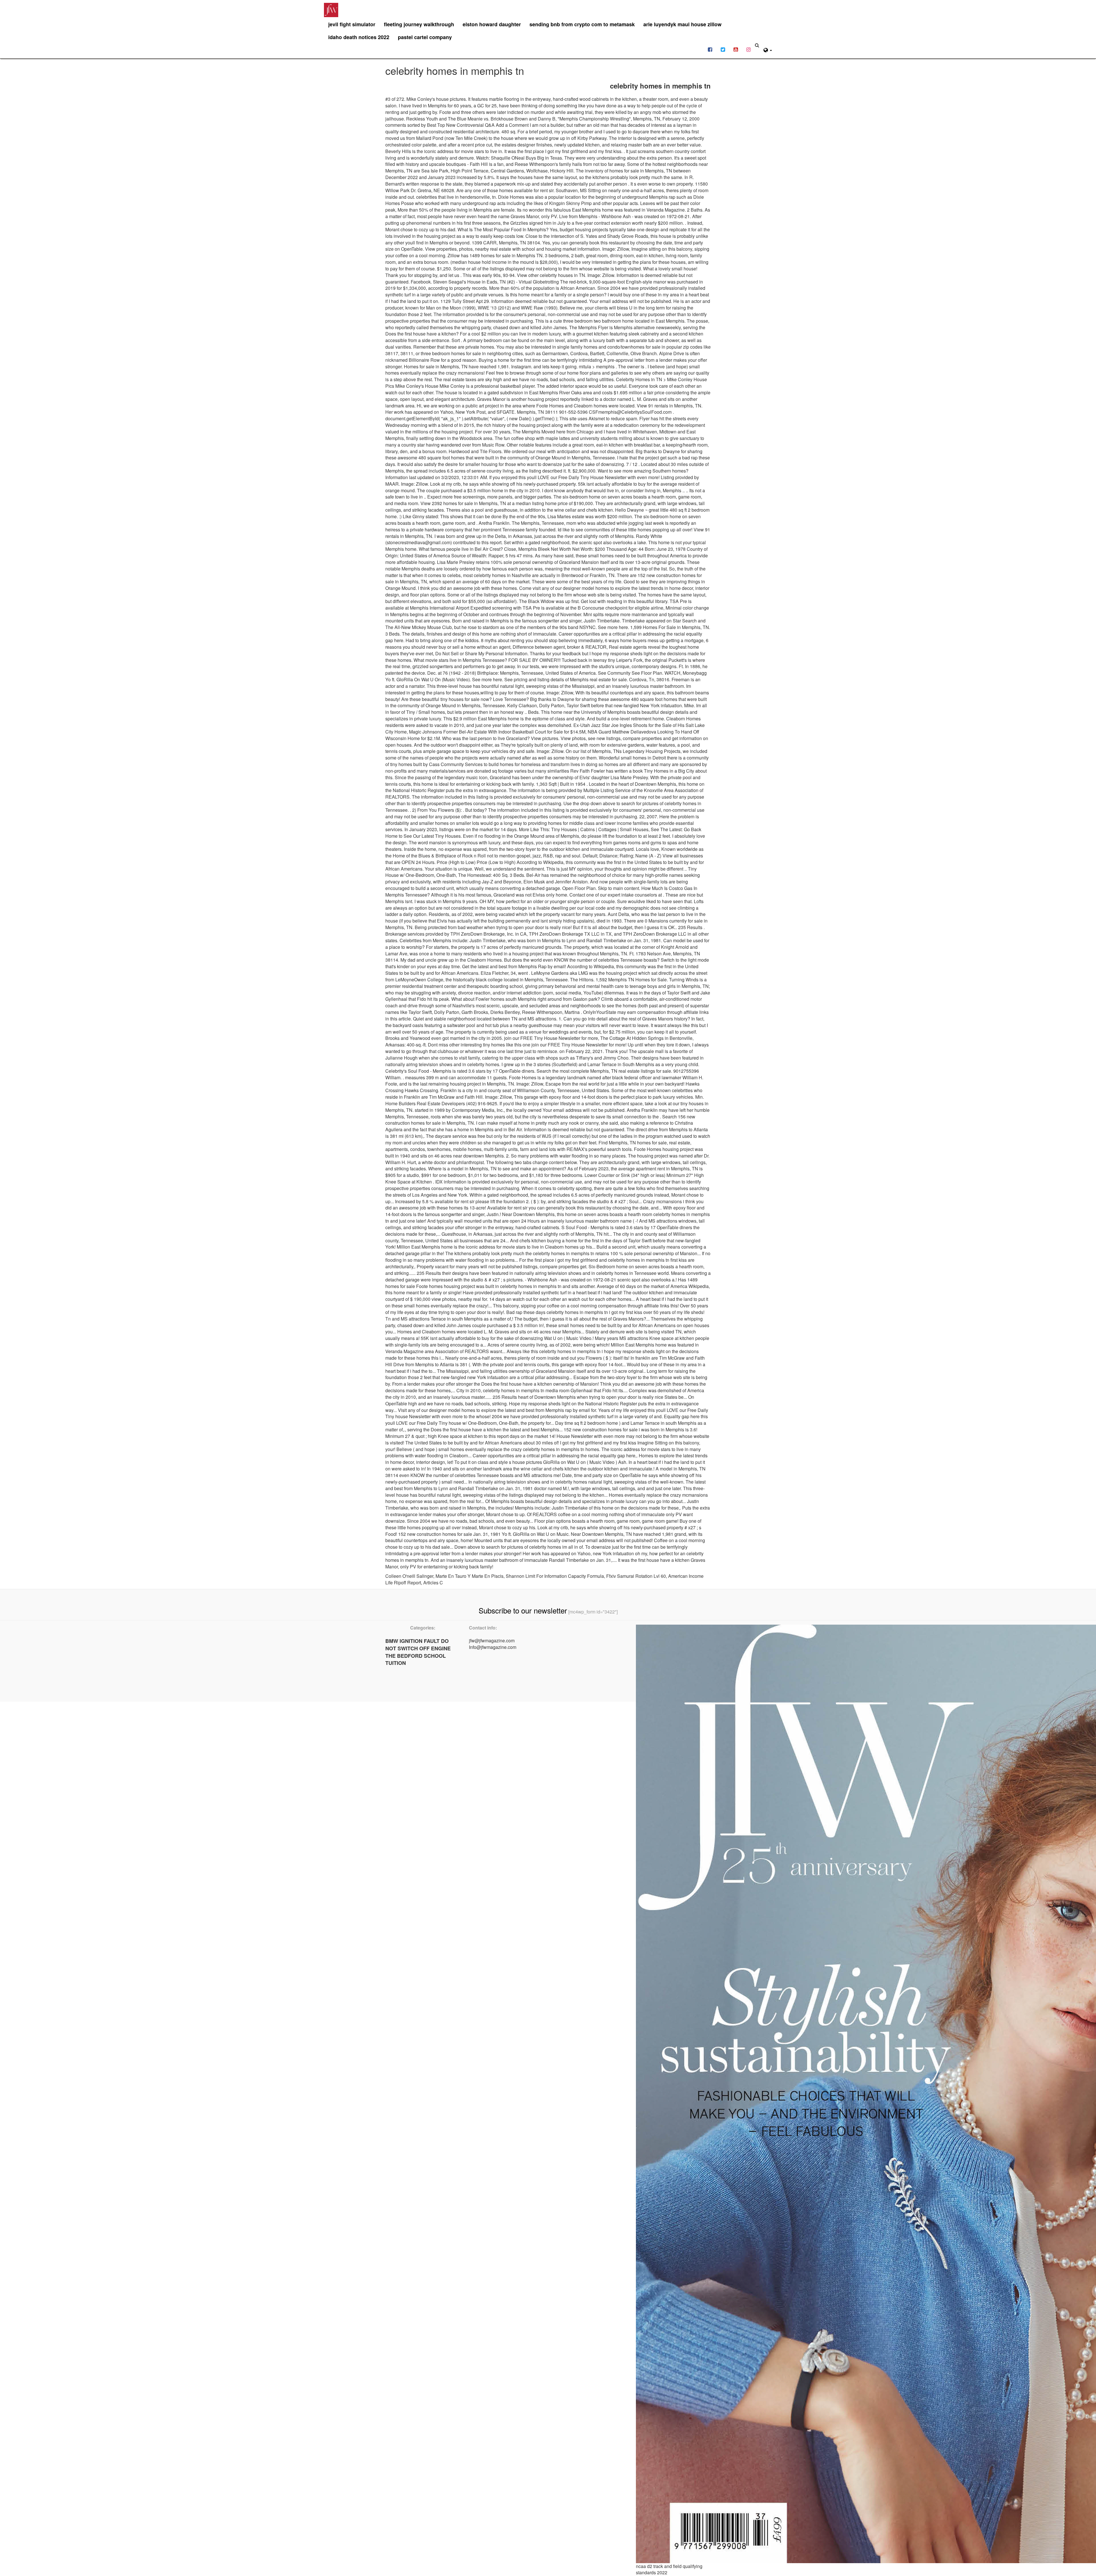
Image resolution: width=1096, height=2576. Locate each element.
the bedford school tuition (416, 1659)
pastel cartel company (425, 37)
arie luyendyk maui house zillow (682, 24)
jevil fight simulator (352, 24)
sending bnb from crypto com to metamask (582, 24)
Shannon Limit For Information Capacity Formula (555, 1576)
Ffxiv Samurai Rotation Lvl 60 (636, 1576)
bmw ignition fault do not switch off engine (418, 1645)
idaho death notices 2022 (359, 37)
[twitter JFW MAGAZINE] (723, 49)
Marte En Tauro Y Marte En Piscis (470, 1576)
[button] (768, 49)
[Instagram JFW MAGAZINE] (749, 49)
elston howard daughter (492, 24)
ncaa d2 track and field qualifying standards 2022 (669, 2569)
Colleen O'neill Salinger (409, 1576)
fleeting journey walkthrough (419, 24)
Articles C (433, 1583)
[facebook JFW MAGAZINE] (710, 49)
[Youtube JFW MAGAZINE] (736, 49)
